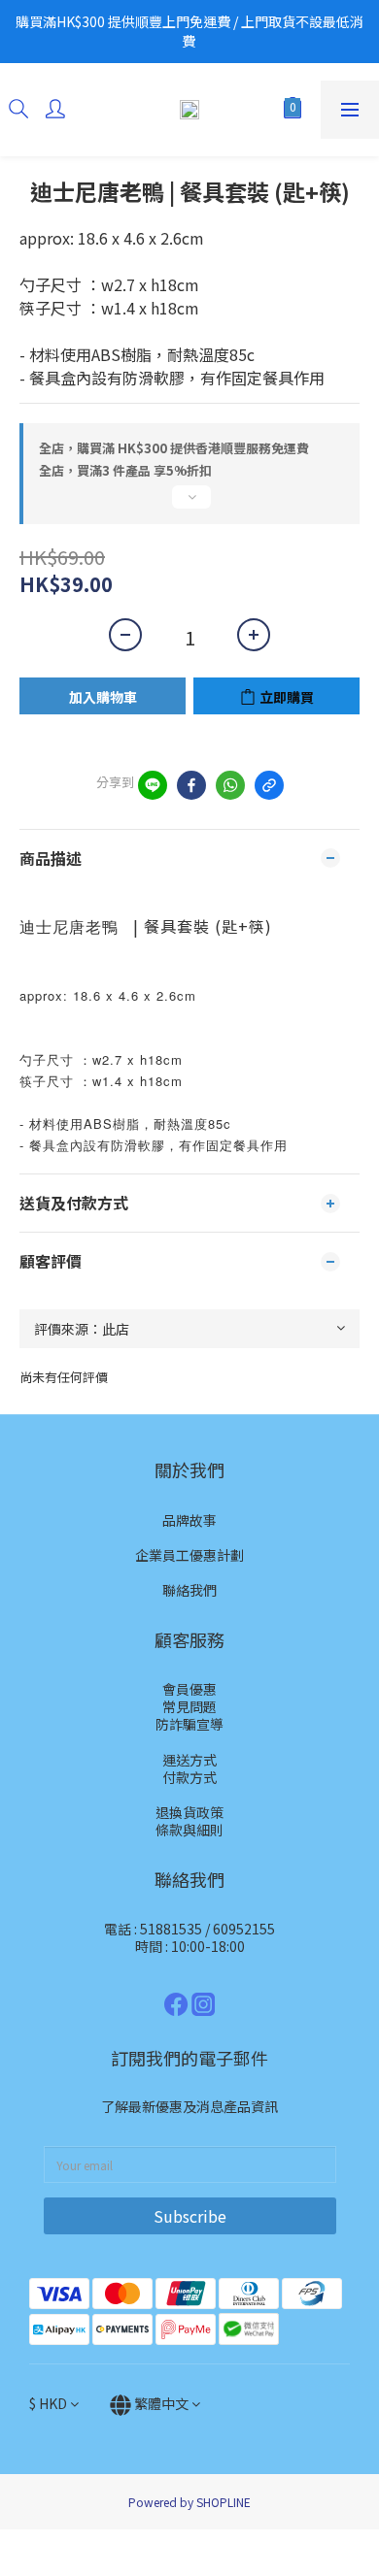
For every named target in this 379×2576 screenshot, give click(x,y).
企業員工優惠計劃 (189, 1555)
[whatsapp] (230, 785)
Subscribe (190, 2216)
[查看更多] (189, 505)
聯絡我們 (189, 1590)
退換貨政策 (189, 1812)
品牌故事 (189, 1520)
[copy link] (269, 785)
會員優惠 (189, 1689)
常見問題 (189, 1706)
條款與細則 (189, 1830)
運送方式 (189, 1760)
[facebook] (191, 785)
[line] (153, 785)
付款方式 (189, 1777)
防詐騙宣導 (189, 1724)
